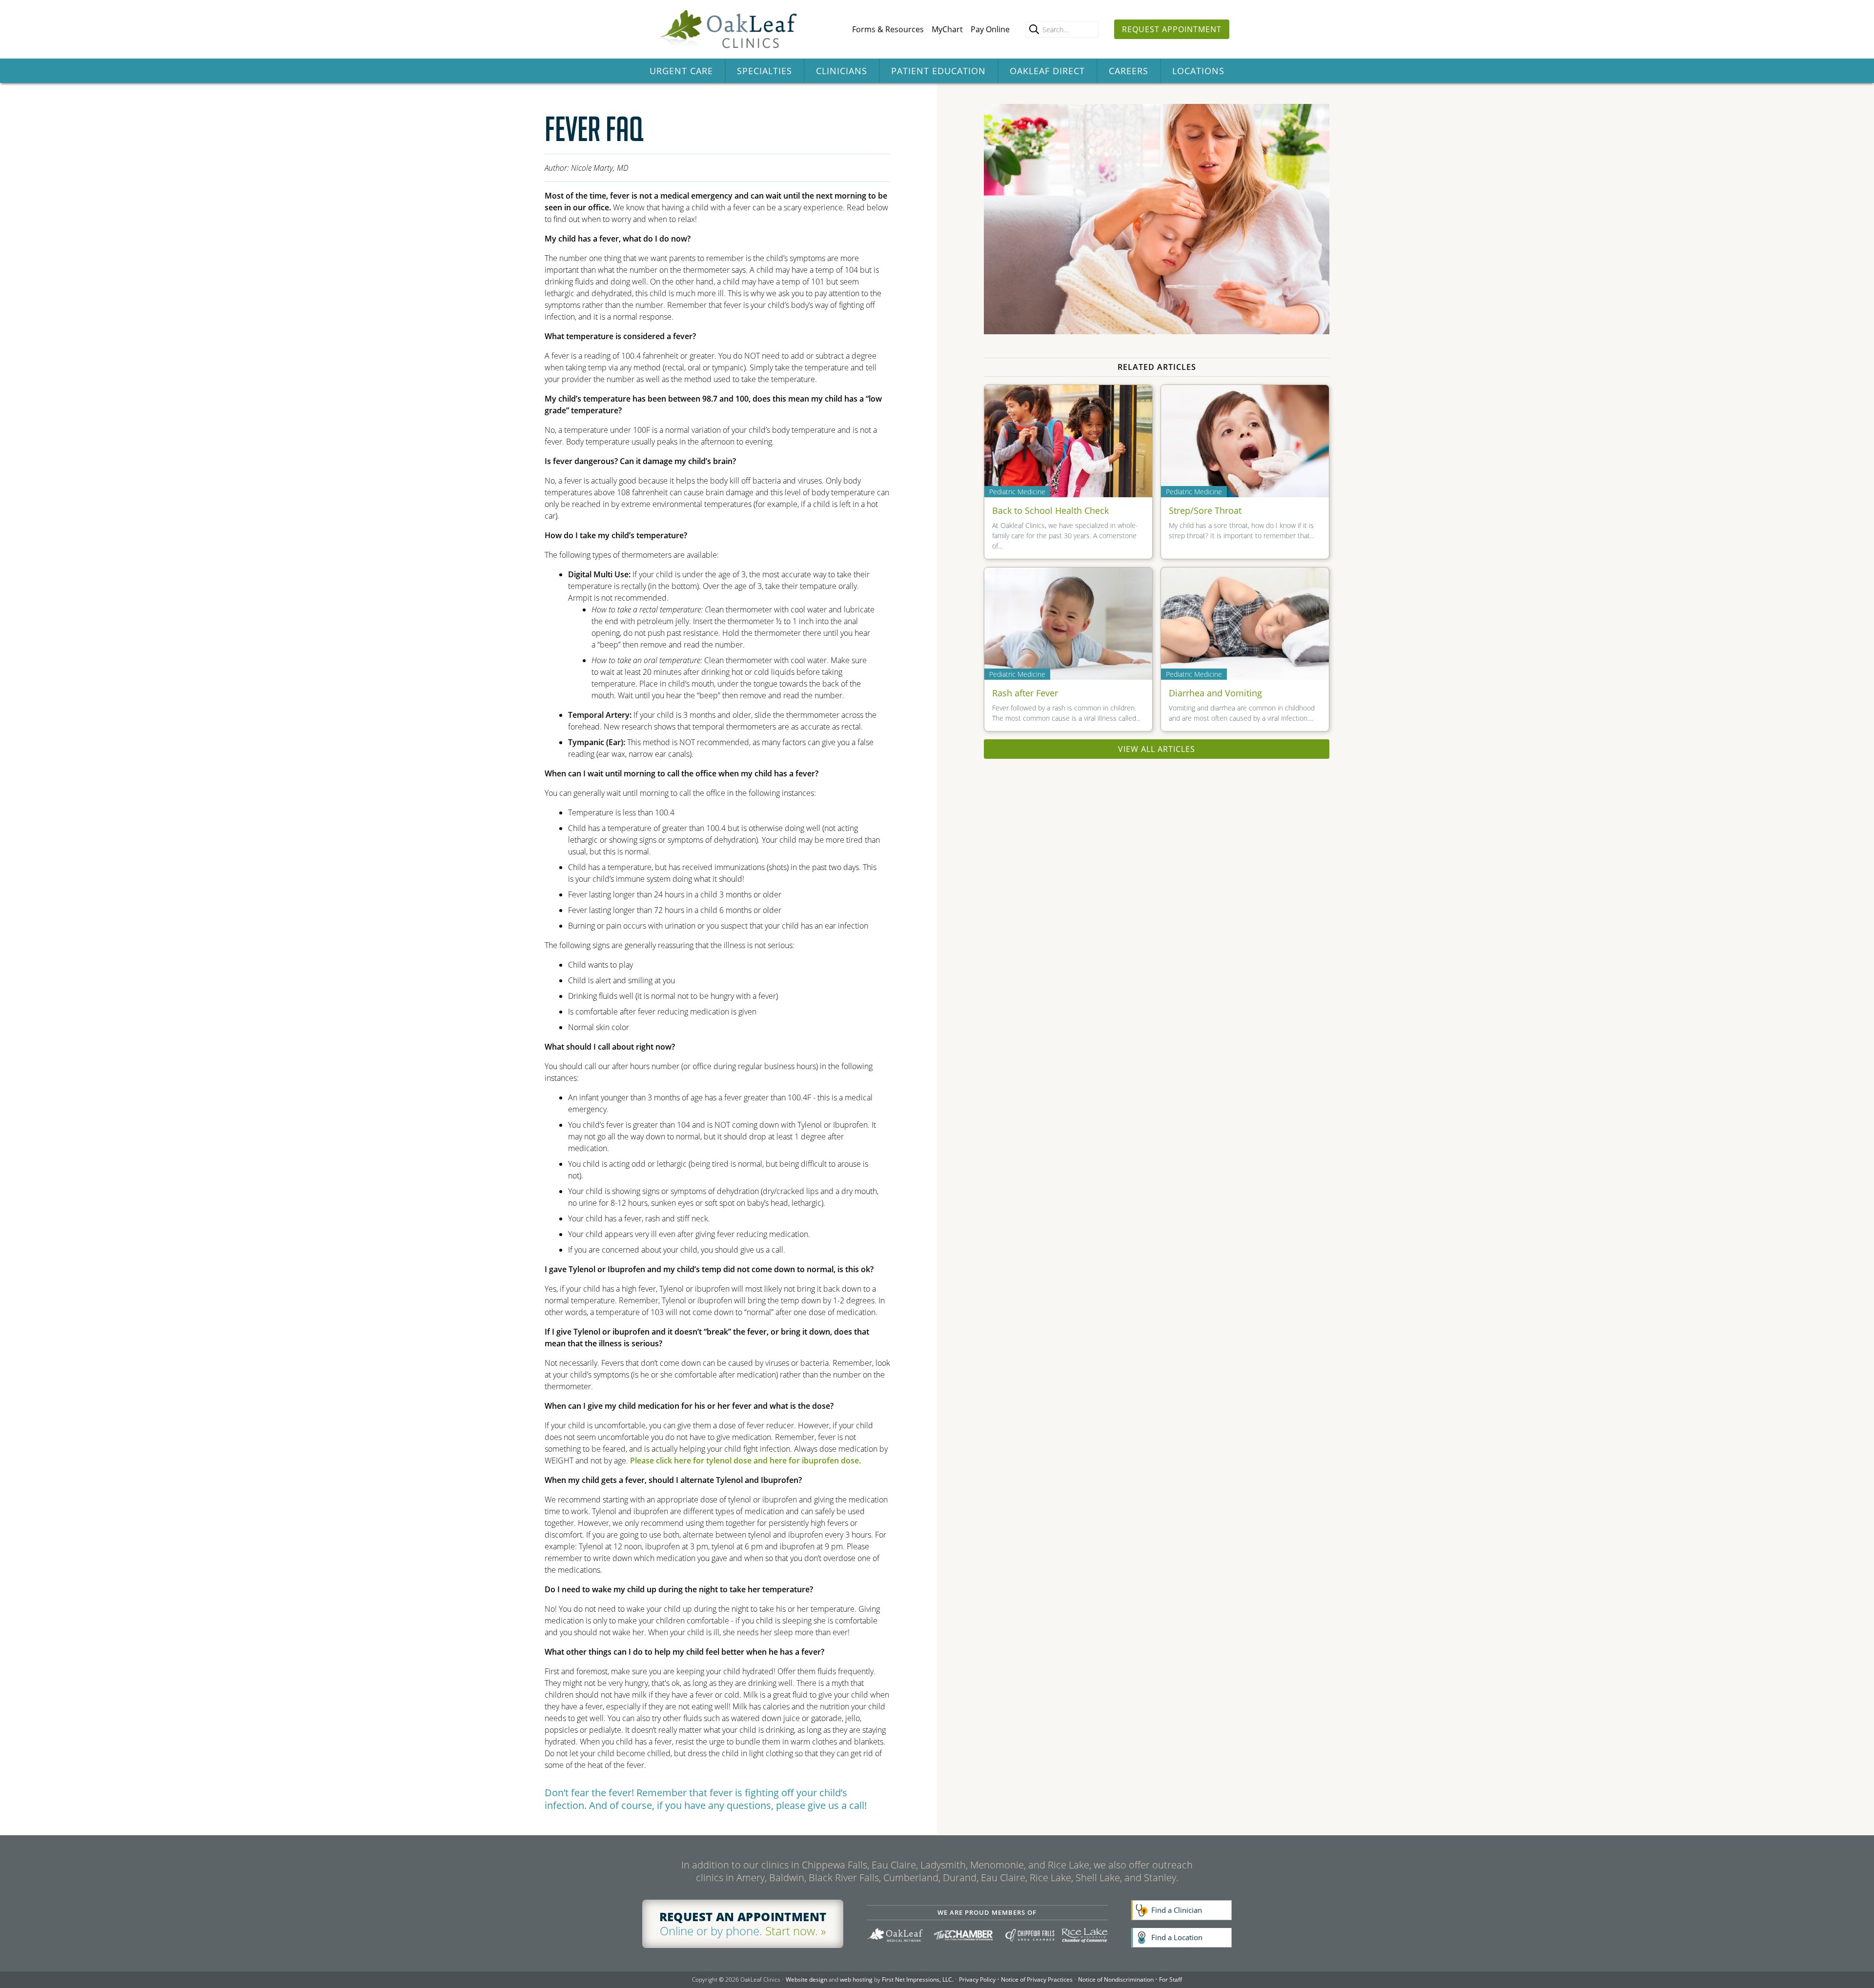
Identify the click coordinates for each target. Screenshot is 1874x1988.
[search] (1034, 29)
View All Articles (1157, 749)
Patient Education (938, 71)
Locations (1198, 71)
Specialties (764, 71)
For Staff (1171, 1979)
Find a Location (1177, 1937)
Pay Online (990, 29)
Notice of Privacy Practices (1037, 1979)
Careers (1129, 71)
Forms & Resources (888, 29)
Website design (806, 1979)
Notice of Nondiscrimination (1116, 1979)
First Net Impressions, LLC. (918, 1979)
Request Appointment (1172, 29)
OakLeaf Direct (1047, 71)
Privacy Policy (977, 1979)
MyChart (947, 29)
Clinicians (842, 71)
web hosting (856, 1979)
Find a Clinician (1177, 1910)
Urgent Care (681, 71)
